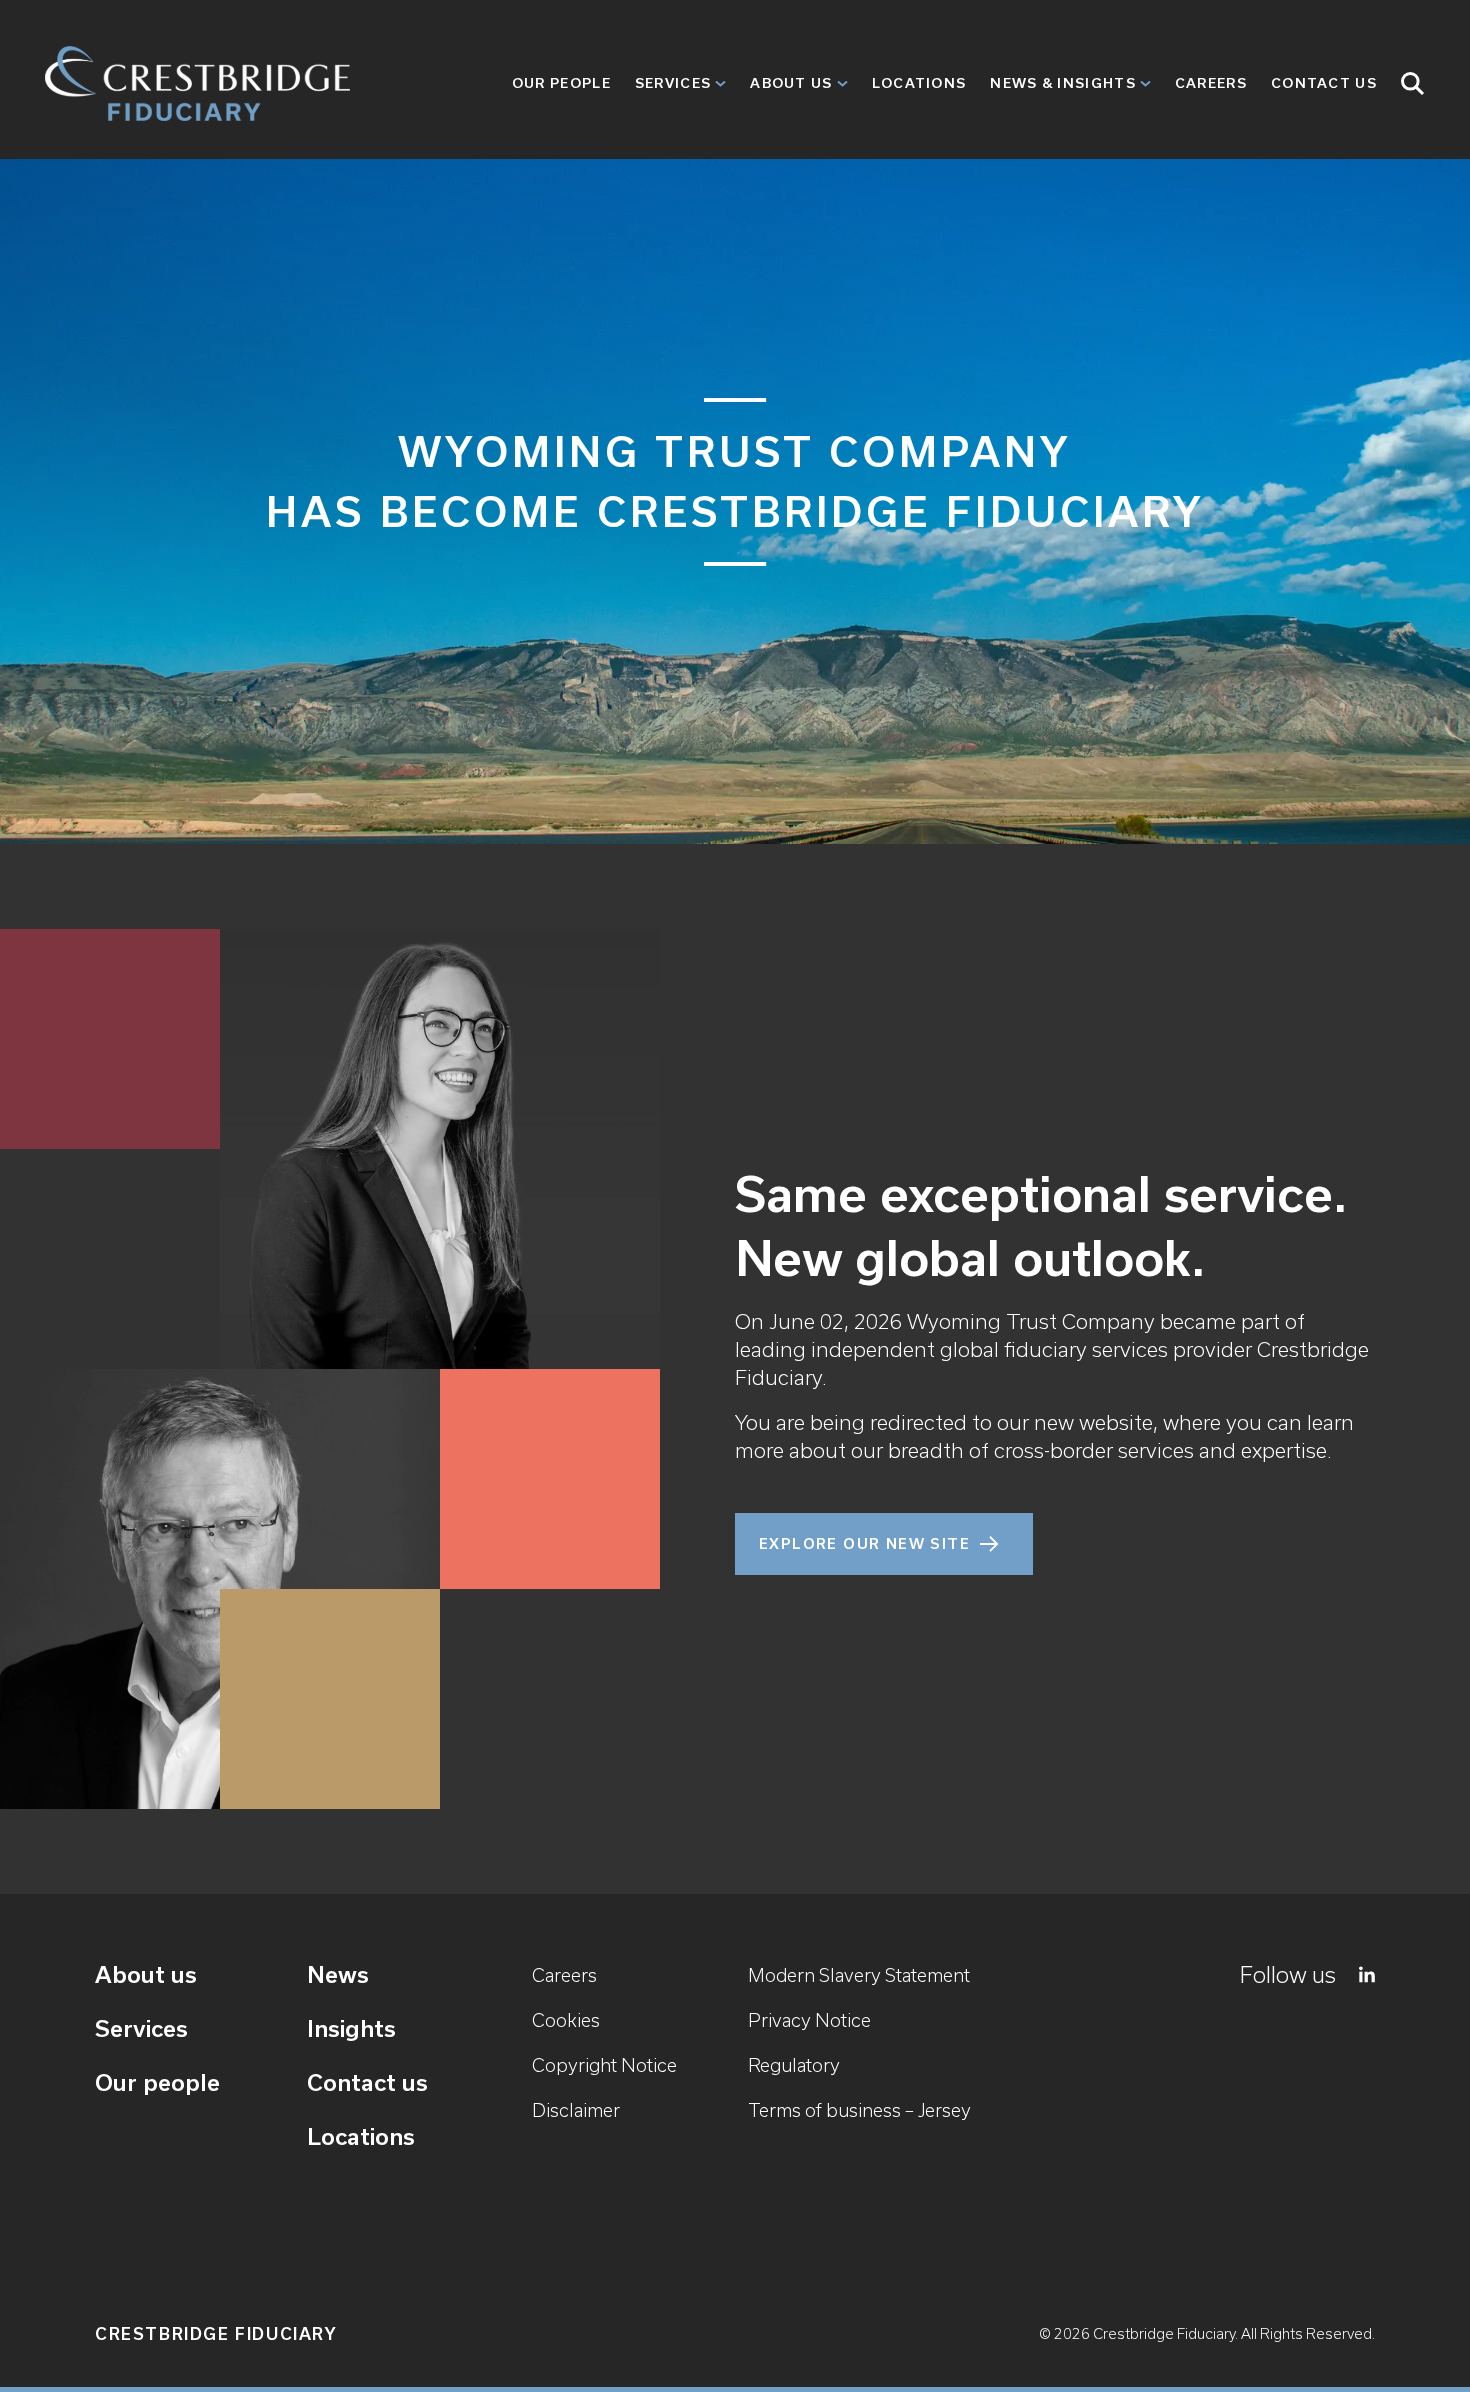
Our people (561, 83)
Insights (351, 2028)
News (338, 1974)
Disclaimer (576, 2110)
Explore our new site (864, 1544)
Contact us (367, 2082)
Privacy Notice (809, 2020)
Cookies (566, 2020)
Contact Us (1324, 83)
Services (673, 83)
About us (146, 1974)
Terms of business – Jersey (859, 2110)
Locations (919, 83)
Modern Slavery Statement (859, 1975)
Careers (1211, 83)
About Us (791, 83)
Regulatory (794, 2065)
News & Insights (1063, 83)
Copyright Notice (604, 2065)
